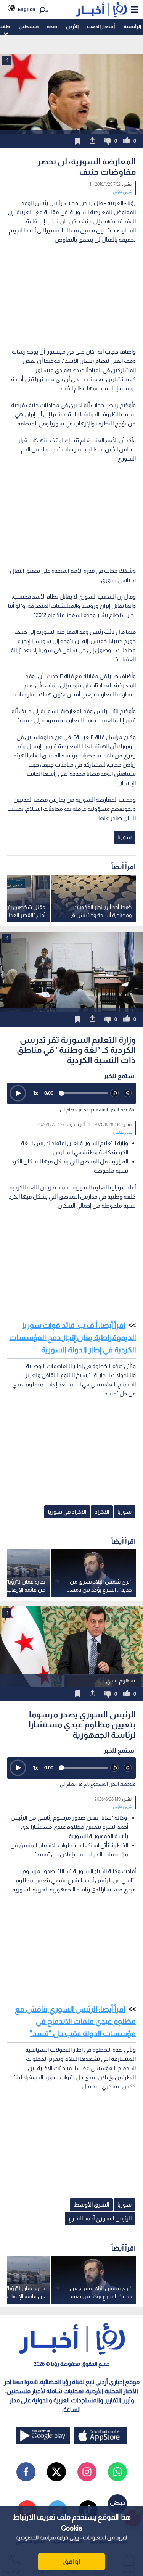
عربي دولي (122, 191)
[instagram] (87, 2472)
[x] (56, 2472)
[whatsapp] (117, 2472)
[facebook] (26, 2472)
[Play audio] (18, 1093)
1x (35, 1093)
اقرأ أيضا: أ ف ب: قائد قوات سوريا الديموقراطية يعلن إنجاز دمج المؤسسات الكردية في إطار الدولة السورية (72, 1337)
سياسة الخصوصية (36, 2537)
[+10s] (128, 1093)
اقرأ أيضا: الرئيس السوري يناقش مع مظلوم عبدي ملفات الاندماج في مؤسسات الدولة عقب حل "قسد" (75, 2021)
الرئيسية (132, 27)
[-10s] (115, 1093)
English (27, 9)
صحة (52, 27)
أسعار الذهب (101, 27)
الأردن (72, 27)
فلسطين (29, 27)
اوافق (72, 2562)
